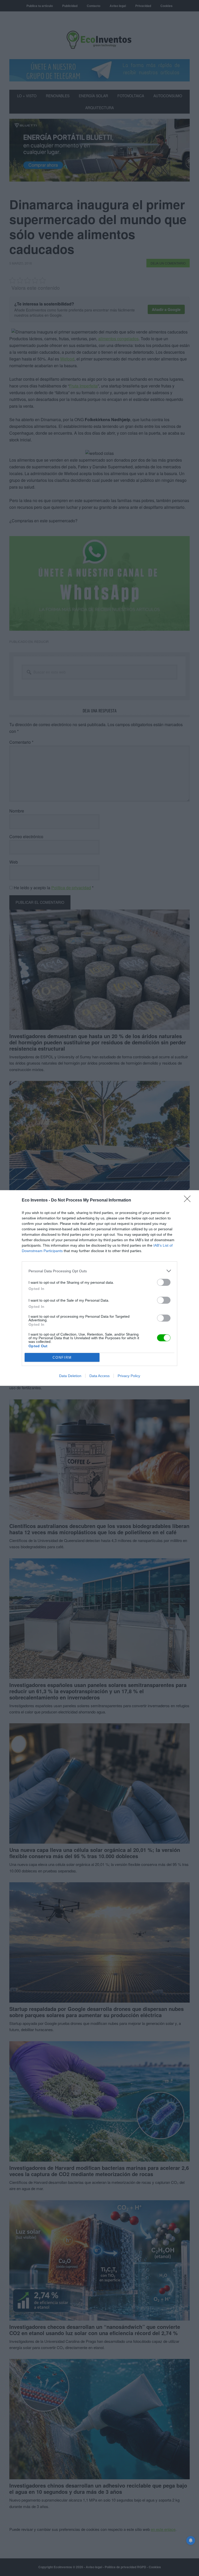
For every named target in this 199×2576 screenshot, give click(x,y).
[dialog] (99, 1288)
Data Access (99, 1376)
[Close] (189, 1200)
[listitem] (99, 1271)
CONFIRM (62, 1358)
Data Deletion (70, 1376)
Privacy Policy (129, 1376)
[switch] (164, 1282)
